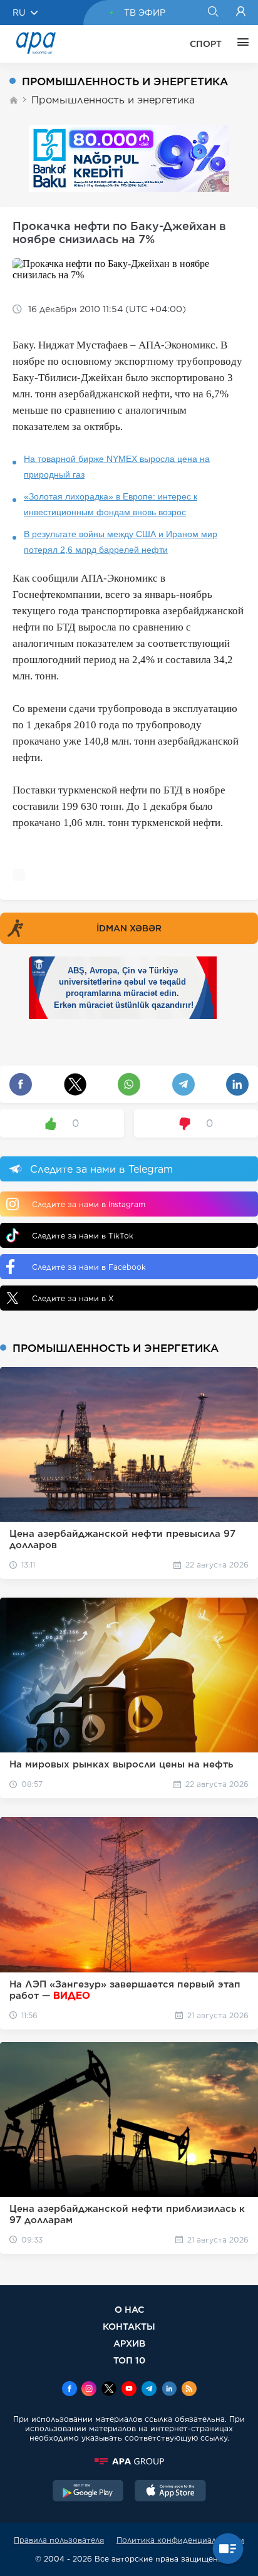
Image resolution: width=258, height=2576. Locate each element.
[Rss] (189, 2390)
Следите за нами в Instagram (89, 1204)
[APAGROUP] (129, 2461)
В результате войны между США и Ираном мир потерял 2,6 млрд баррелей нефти (121, 542)
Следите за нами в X (73, 1298)
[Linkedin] (169, 2390)
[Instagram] (89, 2390)
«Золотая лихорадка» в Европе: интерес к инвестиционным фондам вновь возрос (111, 504)
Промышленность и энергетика (113, 100)
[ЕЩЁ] (240, 44)
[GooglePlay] (88, 2492)
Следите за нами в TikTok (83, 1236)
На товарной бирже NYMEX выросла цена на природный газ (117, 467)
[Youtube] (129, 2390)
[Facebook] (70, 2390)
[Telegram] (149, 2390)
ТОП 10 (129, 2360)
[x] (109, 2390)
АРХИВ (129, 2343)
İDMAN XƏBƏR (129, 928)
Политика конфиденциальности (180, 2540)
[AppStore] (170, 2492)
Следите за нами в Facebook (89, 1267)
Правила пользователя (59, 2540)
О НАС (129, 2309)
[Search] (213, 13)
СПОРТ (206, 44)
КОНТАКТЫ (129, 2326)
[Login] (241, 13)
